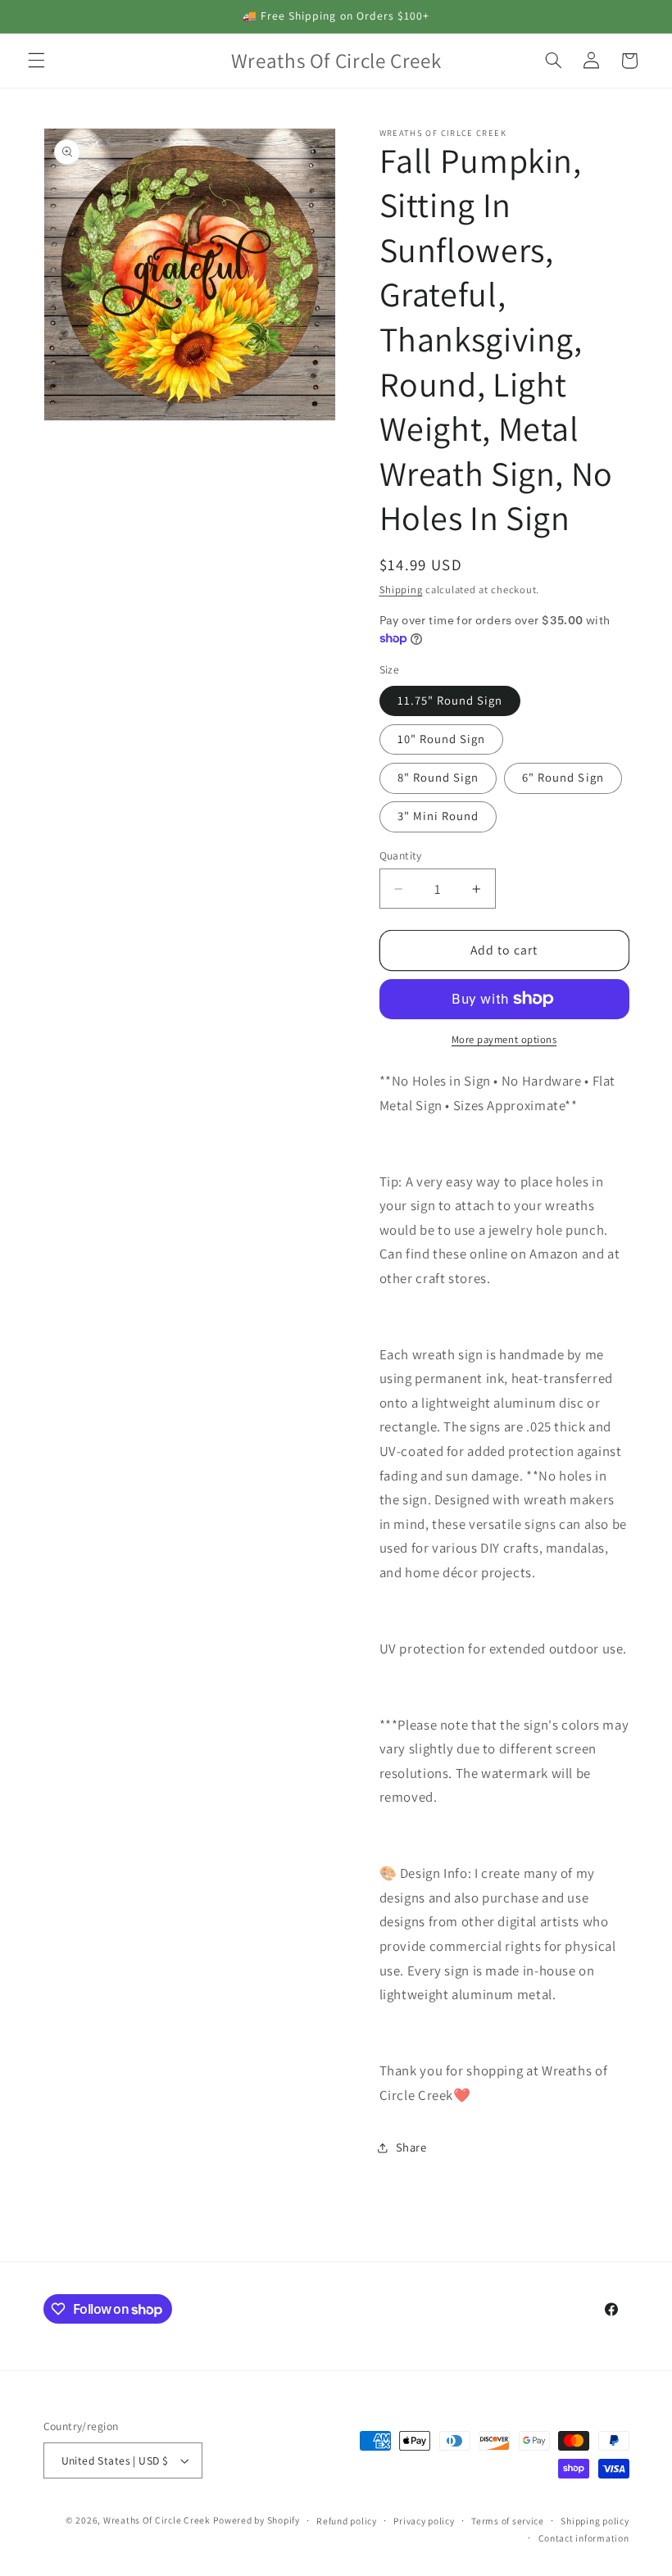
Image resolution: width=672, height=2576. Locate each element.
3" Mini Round (438, 816)
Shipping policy (595, 2521)
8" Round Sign (438, 777)
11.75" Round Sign (450, 700)
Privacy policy (424, 2521)
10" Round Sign (442, 739)
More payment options (504, 1039)
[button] (36, 61)
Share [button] (411, 2147)
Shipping (401, 590)
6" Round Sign (563, 777)
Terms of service (508, 2521)
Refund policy (347, 2521)
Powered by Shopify (256, 2520)
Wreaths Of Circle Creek (157, 2520)
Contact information (584, 2538)
